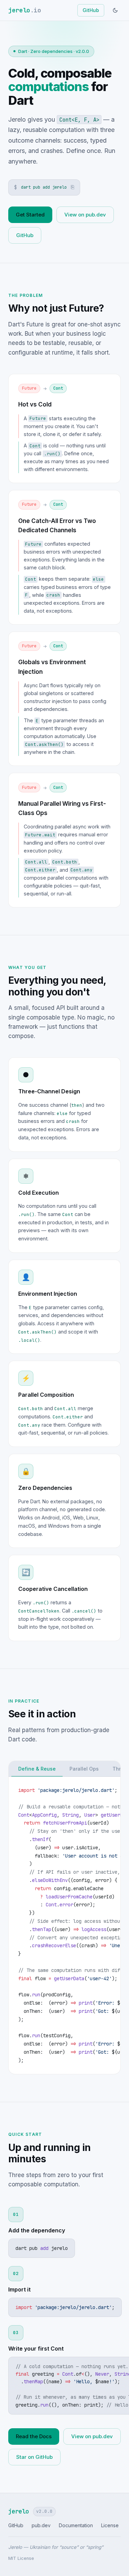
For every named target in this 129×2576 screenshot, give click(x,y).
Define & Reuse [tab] (37, 1769)
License (110, 2525)
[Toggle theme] (115, 10)
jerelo (25, 10)
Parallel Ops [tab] (84, 1769)
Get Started (30, 215)
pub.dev (41, 2525)
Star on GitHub (34, 2457)
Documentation (76, 2525)
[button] (44, 188)
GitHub (91, 10)
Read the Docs (34, 2436)
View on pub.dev (85, 215)
